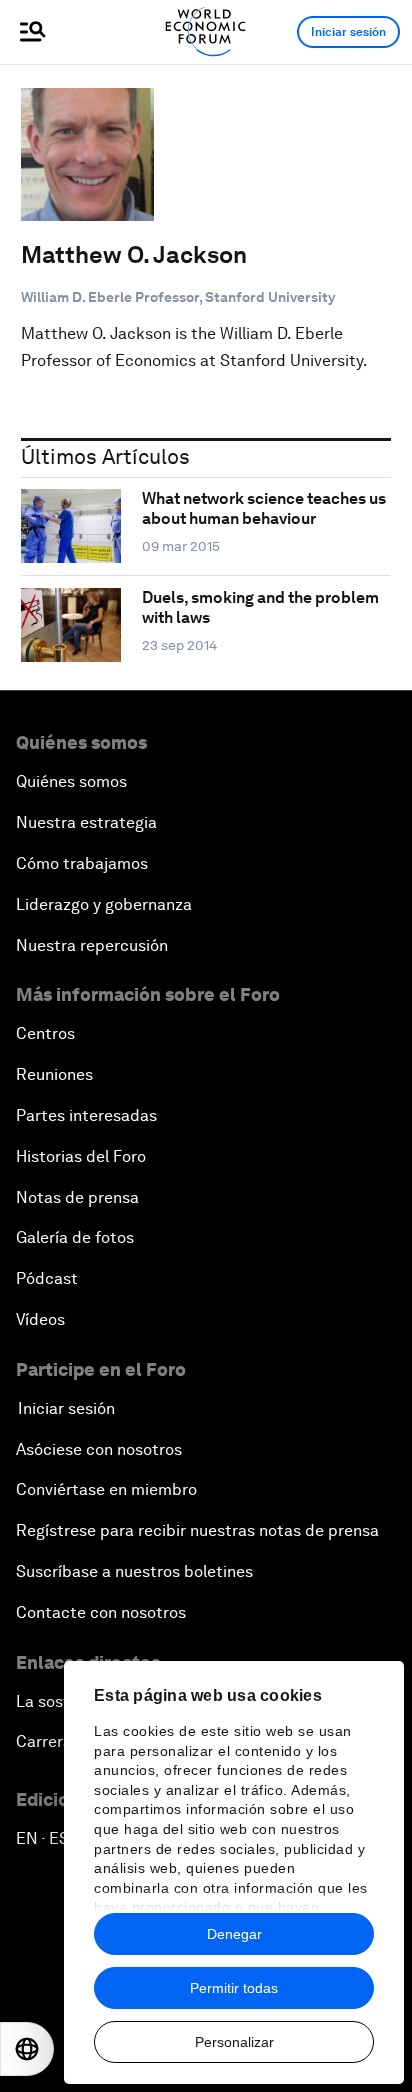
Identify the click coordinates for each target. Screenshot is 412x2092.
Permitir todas (234, 1988)
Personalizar (234, 2042)
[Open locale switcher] (27, 2049)
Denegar (234, 1934)
